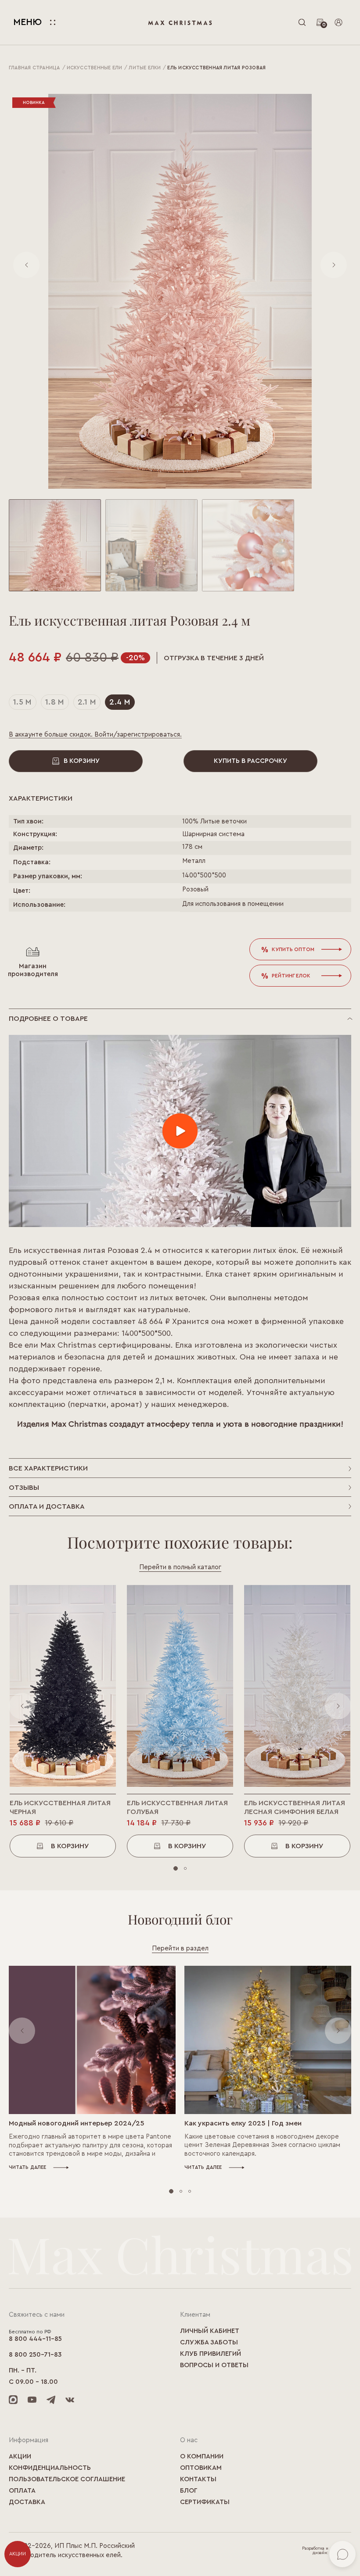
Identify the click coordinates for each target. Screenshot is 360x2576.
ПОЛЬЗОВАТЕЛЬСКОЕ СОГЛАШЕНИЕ (67, 2479)
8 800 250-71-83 (35, 2355)
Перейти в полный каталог (180, 1567)
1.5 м (23, 702)
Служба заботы (209, 2342)
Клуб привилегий (211, 2354)
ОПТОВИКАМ (201, 2468)
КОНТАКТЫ (198, 2479)
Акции (20, 2456)
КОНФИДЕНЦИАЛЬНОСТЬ (50, 2468)
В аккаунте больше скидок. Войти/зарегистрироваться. (95, 735)
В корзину (82, 761)
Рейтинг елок (291, 976)
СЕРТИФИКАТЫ (205, 2502)
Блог (189, 2491)
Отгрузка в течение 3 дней (214, 658)
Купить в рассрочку (250, 761)
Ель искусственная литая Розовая (216, 68)
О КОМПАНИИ (202, 2456)
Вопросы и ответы (214, 2365)
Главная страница (34, 68)
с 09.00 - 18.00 (33, 2382)
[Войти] (338, 22)
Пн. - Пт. (23, 2370)
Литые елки (145, 68)
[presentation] (26, 265)
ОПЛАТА (22, 2491)
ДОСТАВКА (27, 2502)
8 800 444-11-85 (35, 2339)
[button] (55, 545)
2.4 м (120, 702)
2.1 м (87, 702)
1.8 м (55, 702)
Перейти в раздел (180, 1948)
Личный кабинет (210, 2331)
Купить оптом (293, 949)
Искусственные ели (95, 68)
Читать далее (28, 2167)
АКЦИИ (18, 2554)
